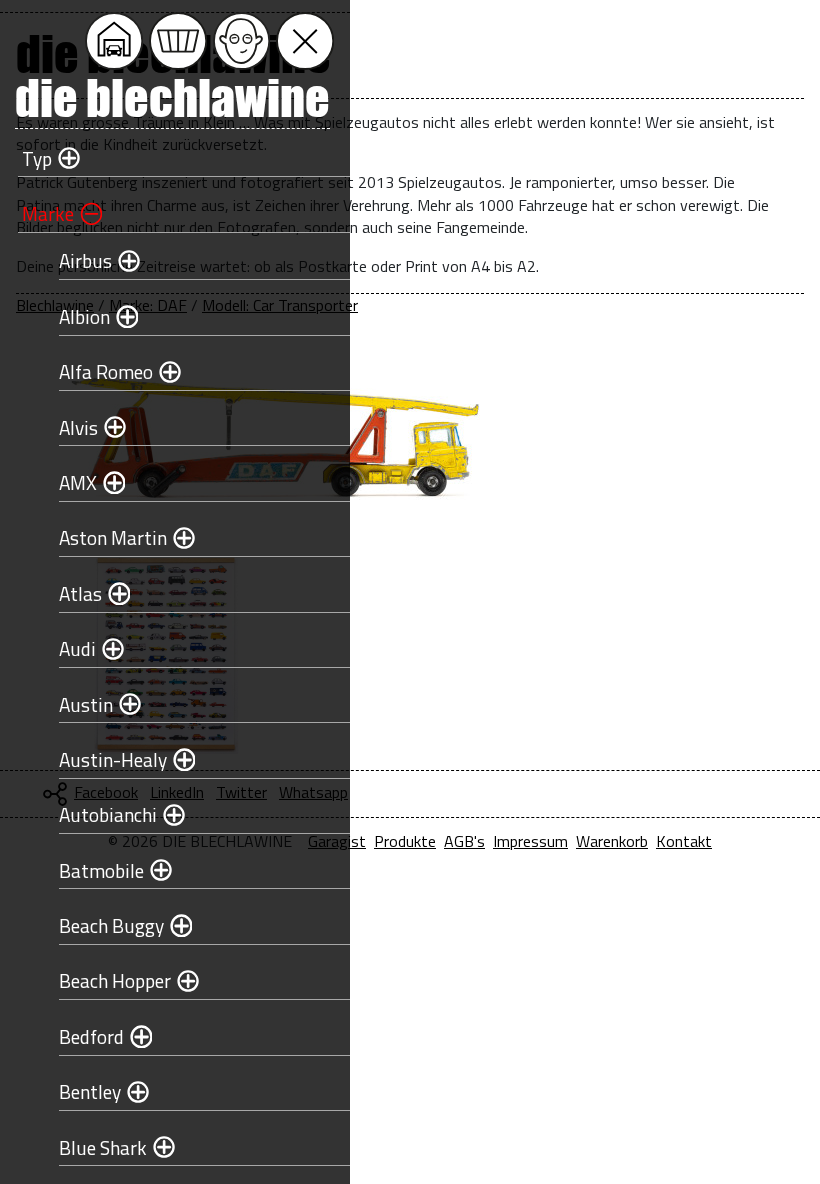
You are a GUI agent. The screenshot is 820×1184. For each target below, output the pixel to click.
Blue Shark (103, 1147)
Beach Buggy (111, 925)
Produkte (405, 841)
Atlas (80, 593)
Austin (86, 704)
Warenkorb (612, 841)
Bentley (90, 1091)
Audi (77, 648)
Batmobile (101, 870)
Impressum (530, 841)
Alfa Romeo (106, 371)
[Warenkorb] (178, 41)
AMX (78, 482)
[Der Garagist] (242, 41)
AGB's (464, 841)
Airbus (85, 260)
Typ (37, 158)
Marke (48, 213)
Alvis (78, 427)
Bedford (91, 1036)
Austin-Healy (113, 759)
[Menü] (305, 41)
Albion (84, 316)
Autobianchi (108, 814)
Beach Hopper (115, 980)
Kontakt (684, 841)
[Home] (114, 41)
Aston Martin (113, 537)
